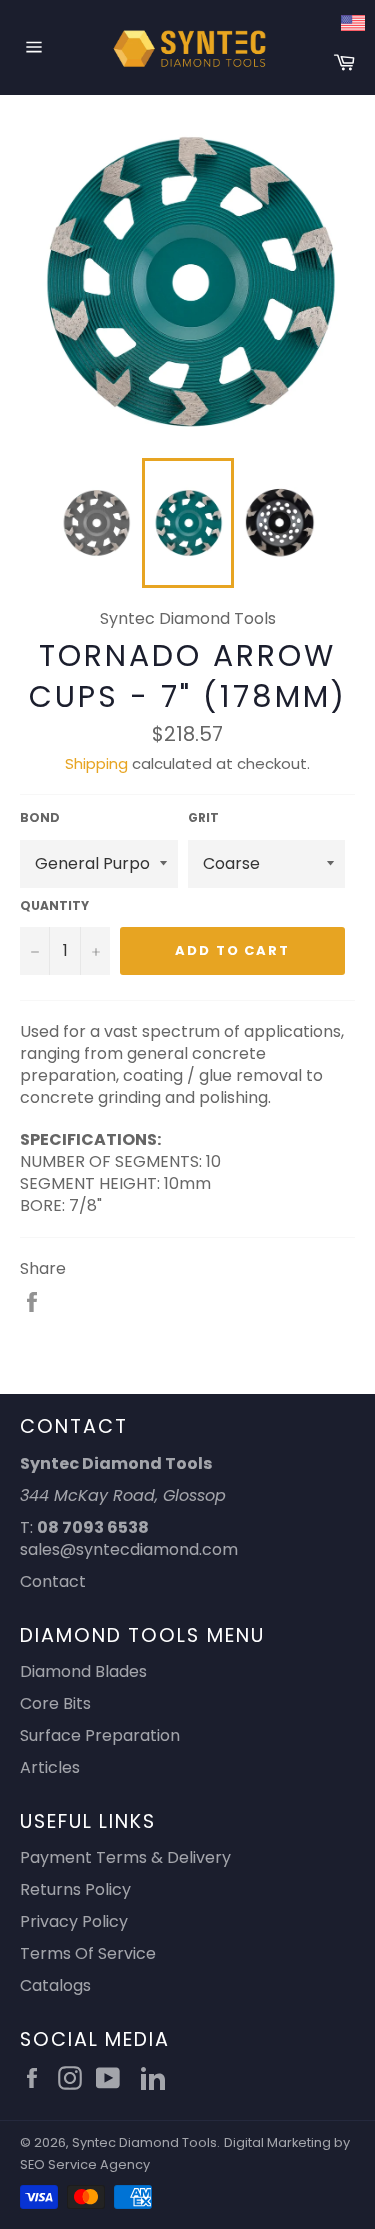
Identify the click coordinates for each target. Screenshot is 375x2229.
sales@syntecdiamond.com (129, 1549)
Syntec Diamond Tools (144, 2142)
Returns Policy (75, 1889)
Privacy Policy (74, 1921)
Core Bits (55, 1703)
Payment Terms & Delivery (125, 1857)
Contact (53, 1581)
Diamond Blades (83, 1671)
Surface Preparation (100, 1735)
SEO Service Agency (85, 2164)
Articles (50, 1767)
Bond (40, 818)
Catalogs (55, 1985)
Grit (203, 818)
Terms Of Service (88, 1953)
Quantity (54, 906)
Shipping (96, 763)
